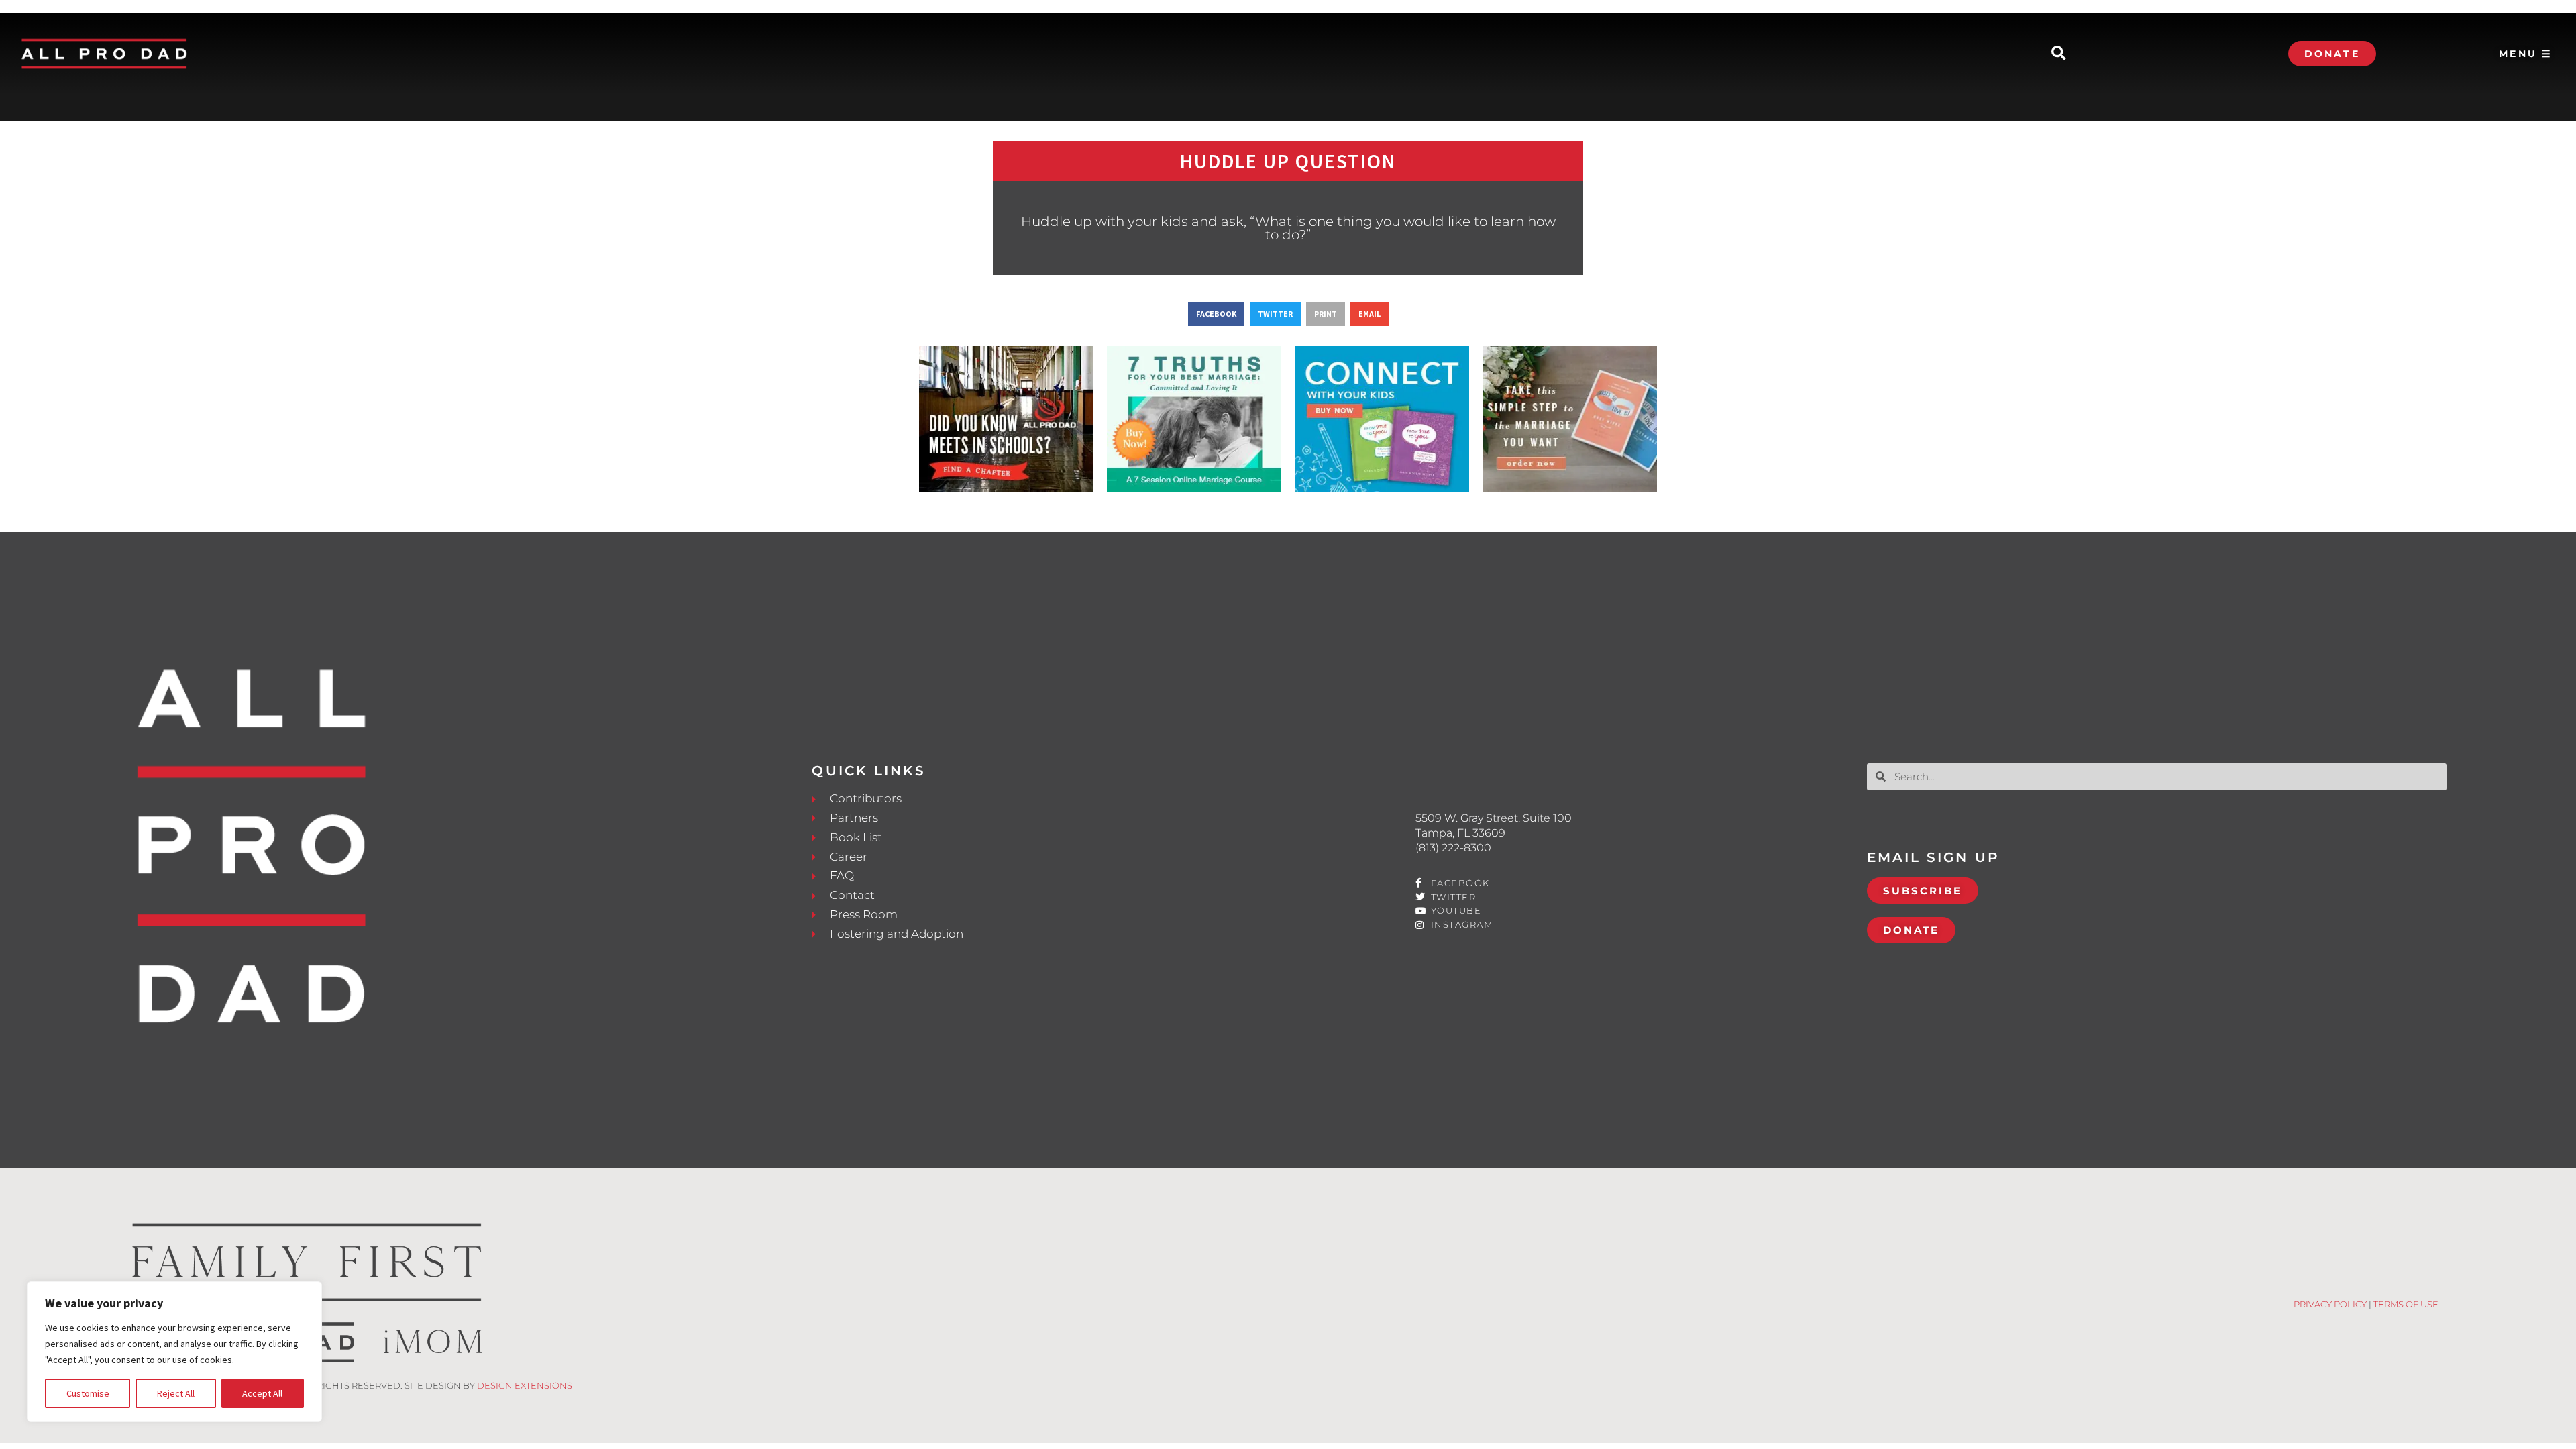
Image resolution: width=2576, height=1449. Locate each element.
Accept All (262, 1393)
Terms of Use (2406, 1304)
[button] (2058, 54)
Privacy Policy (2330, 1304)
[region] (174, 1352)
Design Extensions (525, 1385)
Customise (88, 1393)
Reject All (176, 1393)
